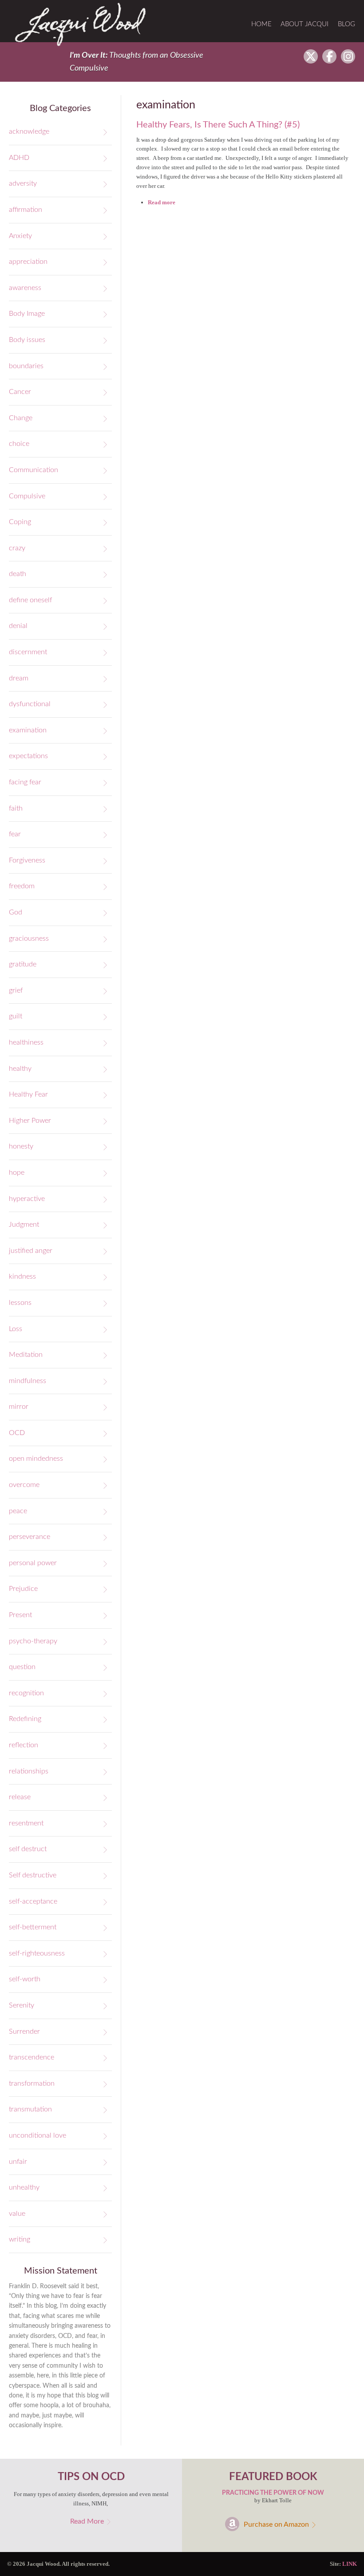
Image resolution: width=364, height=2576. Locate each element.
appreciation (28, 262)
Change (21, 418)
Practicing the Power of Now (273, 2493)
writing (20, 2239)
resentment (26, 1823)
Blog (346, 24)
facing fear (25, 782)
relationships (29, 1771)
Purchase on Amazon (276, 2524)
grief (16, 990)
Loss (16, 1329)
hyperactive (27, 1199)
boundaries (26, 366)
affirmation (26, 210)
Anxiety (20, 236)
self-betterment (33, 1927)
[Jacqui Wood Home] (81, 24)
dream (19, 678)
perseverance (30, 1537)
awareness (25, 288)
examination (28, 730)
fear (15, 834)
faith (16, 808)
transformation (32, 2083)
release (20, 1797)
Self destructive (33, 1875)
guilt (16, 1016)
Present (20, 1615)
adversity (23, 183)
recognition (26, 1693)
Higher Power (30, 1121)
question (22, 1667)
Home (261, 24)
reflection (24, 1745)
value (17, 2214)
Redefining (25, 1719)
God (16, 912)
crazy (17, 548)
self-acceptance (33, 1901)
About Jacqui (305, 24)
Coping (20, 522)
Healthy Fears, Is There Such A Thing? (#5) (218, 125)
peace (18, 1511)
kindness (22, 1276)
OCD (17, 1433)
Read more (162, 202)
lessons (20, 1303)
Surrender (24, 2031)
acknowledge (29, 131)
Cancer (20, 392)
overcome (24, 1485)
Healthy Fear (28, 1094)
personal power (33, 1563)
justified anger (31, 1251)
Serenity (22, 2005)
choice (19, 444)
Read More (87, 2521)
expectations (28, 756)
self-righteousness (37, 1953)
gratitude (23, 964)
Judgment (24, 1224)
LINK (350, 2564)
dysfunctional (30, 704)
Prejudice (23, 1589)
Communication (34, 470)
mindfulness (28, 1381)
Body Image (27, 314)
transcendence (32, 2057)
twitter (311, 56)
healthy (20, 1069)
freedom (22, 886)
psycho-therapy (33, 1641)
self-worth (25, 1979)
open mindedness (36, 1459)
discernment (28, 652)
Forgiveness (27, 860)
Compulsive (27, 496)
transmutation (30, 2109)
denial (18, 626)
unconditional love (38, 2135)
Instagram (348, 56)
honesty (21, 1146)
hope (17, 1173)
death (18, 574)
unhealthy (24, 2187)
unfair (18, 2162)
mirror (19, 1407)
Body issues (27, 340)
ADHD (19, 158)
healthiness (26, 1042)
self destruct (28, 1849)
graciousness (29, 938)
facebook (329, 56)
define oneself (30, 600)
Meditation (26, 1355)
